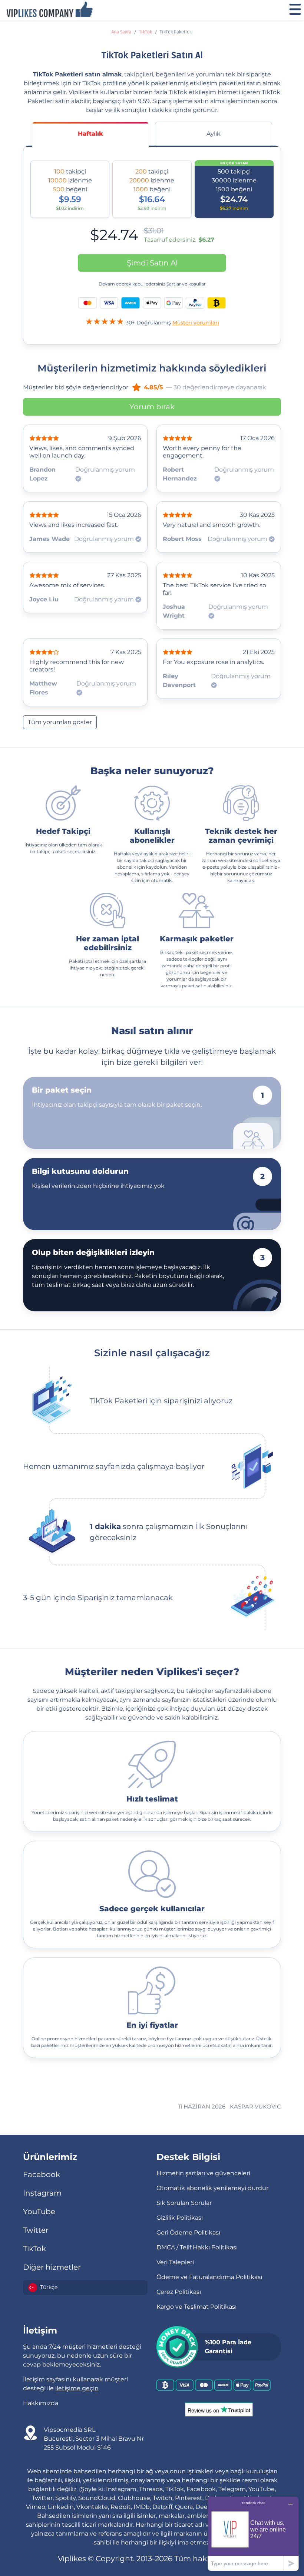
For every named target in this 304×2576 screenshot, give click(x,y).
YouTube (39, 2212)
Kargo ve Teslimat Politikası (196, 2307)
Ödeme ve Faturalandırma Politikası (209, 2277)
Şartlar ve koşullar (186, 284)
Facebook (42, 2174)
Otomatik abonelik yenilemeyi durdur (212, 2188)
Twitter (36, 2230)
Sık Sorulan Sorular (184, 2203)
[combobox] (85, 2288)
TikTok (146, 32)
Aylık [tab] (214, 134)
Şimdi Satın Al (152, 263)
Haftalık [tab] (90, 134)
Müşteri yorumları (196, 323)
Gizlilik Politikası (180, 2218)
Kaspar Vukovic (255, 2106)
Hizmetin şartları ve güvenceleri (203, 2173)
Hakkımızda (41, 2403)
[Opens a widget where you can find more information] (253, 2534)
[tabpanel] (152, 244)
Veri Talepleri (175, 2262)
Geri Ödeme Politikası (188, 2232)
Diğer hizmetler (52, 2267)
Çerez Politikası (179, 2292)
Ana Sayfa (121, 32)
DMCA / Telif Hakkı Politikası (197, 2247)
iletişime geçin (77, 2388)
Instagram (42, 2193)
